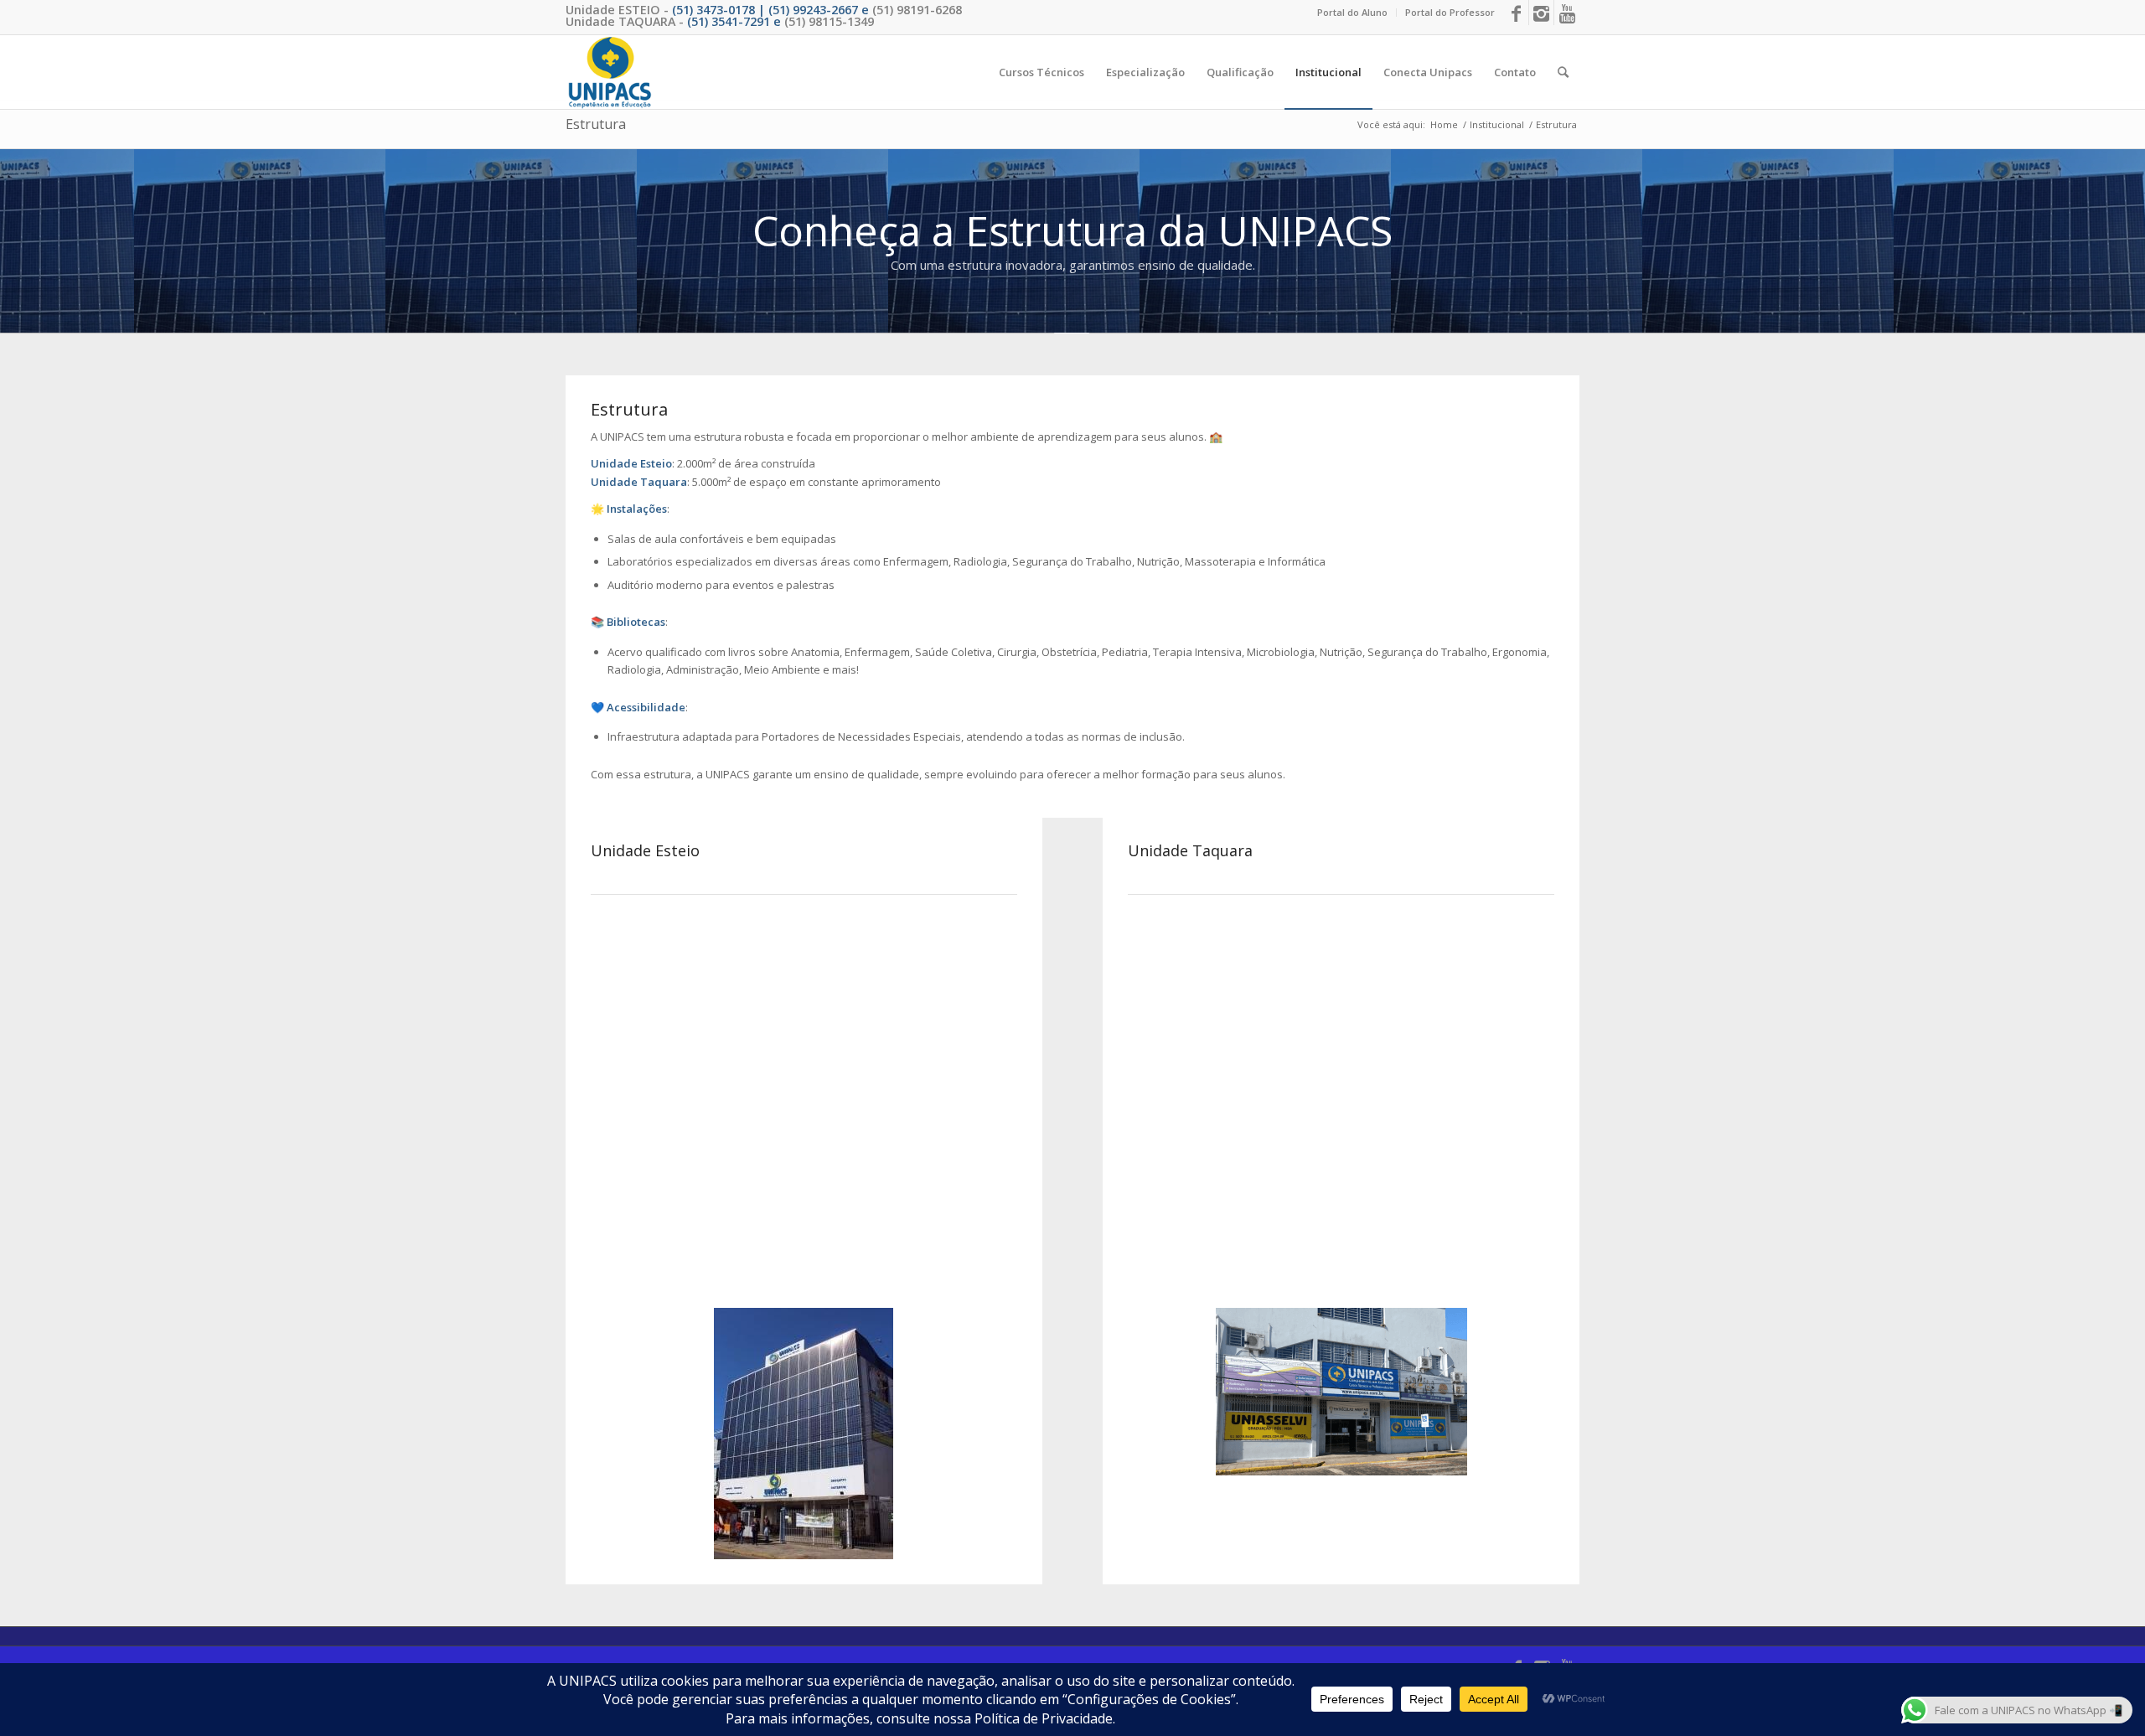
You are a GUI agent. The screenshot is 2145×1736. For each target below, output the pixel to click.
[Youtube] (1567, 13)
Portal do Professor (1450, 12)
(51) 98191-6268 (917, 10)
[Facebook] (1516, 13)
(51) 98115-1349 (829, 21)
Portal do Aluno (1352, 12)
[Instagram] (1541, 13)
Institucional (1497, 124)
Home (1444, 124)
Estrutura (596, 124)
